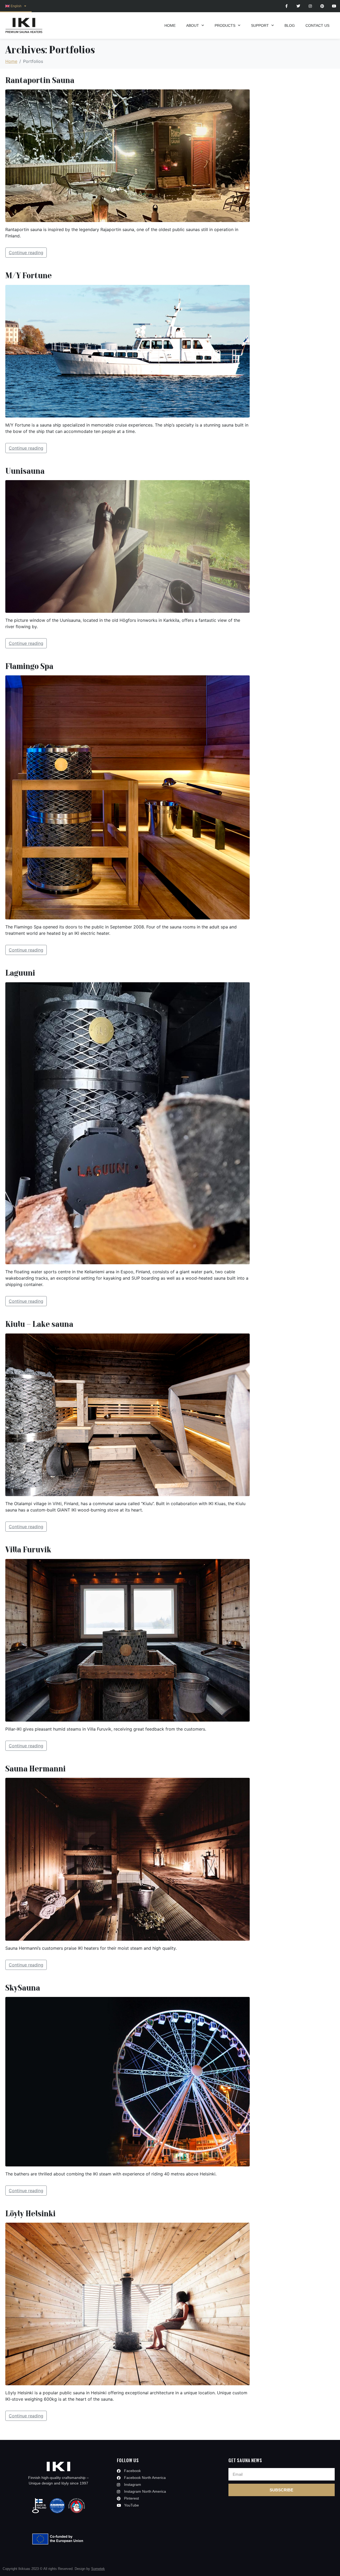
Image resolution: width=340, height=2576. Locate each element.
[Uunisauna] (127, 546)
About (193, 25)
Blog (290, 25)
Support (260, 25)
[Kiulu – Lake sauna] (127, 1414)
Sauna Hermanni (35, 1768)
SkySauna (23, 1988)
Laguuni (20, 973)
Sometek (98, 2569)
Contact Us (317, 25)
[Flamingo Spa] (127, 797)
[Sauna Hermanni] (127, 1859)
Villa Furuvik (28, 1549)
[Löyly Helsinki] (127, 2304)
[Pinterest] (322, 6)
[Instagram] (310, 6)
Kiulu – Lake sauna (39, 1324)
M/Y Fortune (29, 275)
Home (170, 25)
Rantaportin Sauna (40, 80)
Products (225, 25)
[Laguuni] (127, 1123)
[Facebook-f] (286, 6)
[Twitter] (298, 6)
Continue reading (26, 253)
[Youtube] (334, 6)
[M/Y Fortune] (127, 351)
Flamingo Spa (29, 666)
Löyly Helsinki (30, 2213)
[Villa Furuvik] (127, 1640)
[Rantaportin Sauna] (127, 155)
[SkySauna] (127, 2081)
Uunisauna (25, 471)
